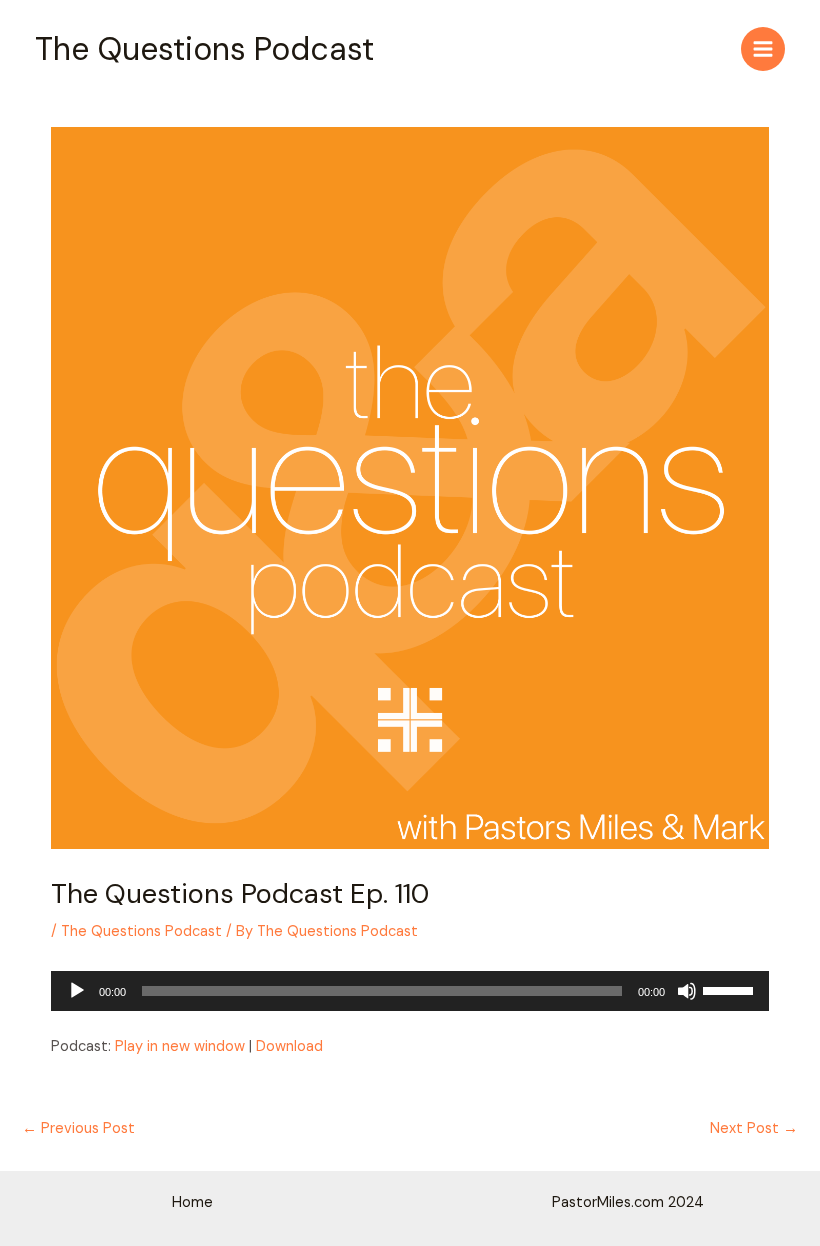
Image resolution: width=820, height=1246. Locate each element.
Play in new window (180, 1046)
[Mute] (687, 991)
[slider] (731, 989)
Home (192, 1202)
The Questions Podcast (204, 49)
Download (289, 1046)
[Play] (77, 991)
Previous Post (78, 1128)
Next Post (754, 1128)
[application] (410, 991)
